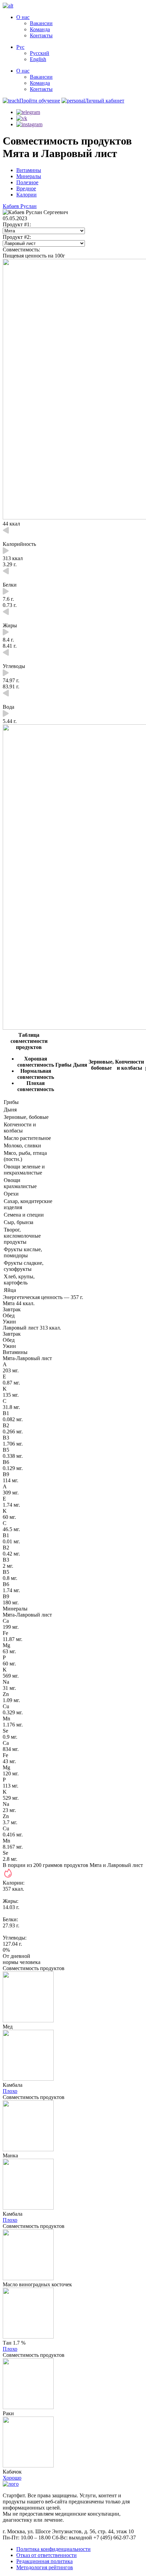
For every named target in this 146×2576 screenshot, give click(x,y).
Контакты (41, 35)
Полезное (27, 182)
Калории (26, 195)
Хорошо (12, 2478)
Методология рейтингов (45, 2567)
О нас (23, 17)
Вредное (26, 188)
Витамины (29, 170)
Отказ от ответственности (47, 2555)
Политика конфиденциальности (53, 2549)
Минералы (29, 176)
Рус (20, 47)
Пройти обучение (40, 101)
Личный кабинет (105, 101)
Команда (40, 29)
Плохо (10, 2091)
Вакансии (41, 23)
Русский (40, 53)
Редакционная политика (44, 2561)
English (38, 59)
